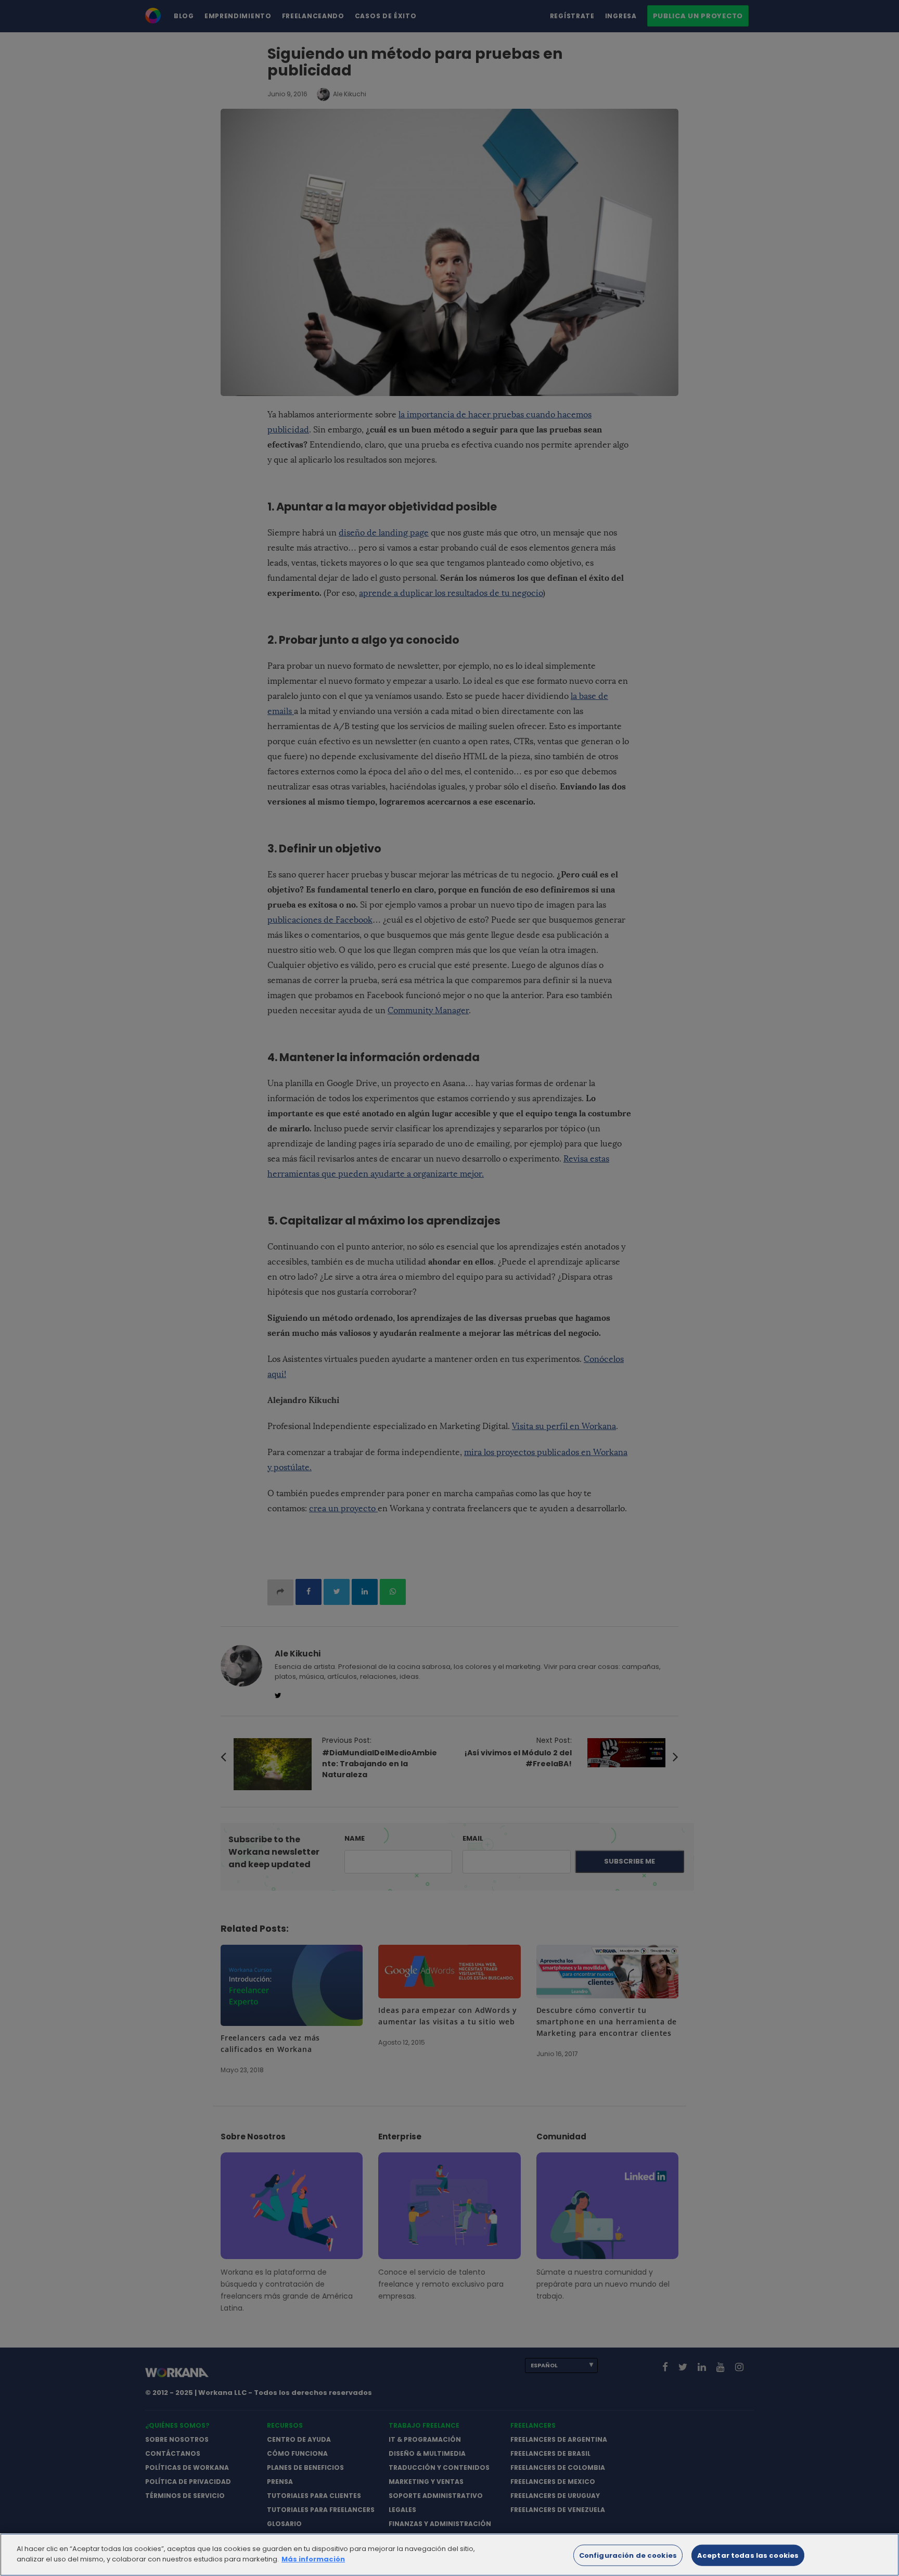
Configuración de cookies (628, 2555)
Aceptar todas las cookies (748, 2555)
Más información (313, 2559)
